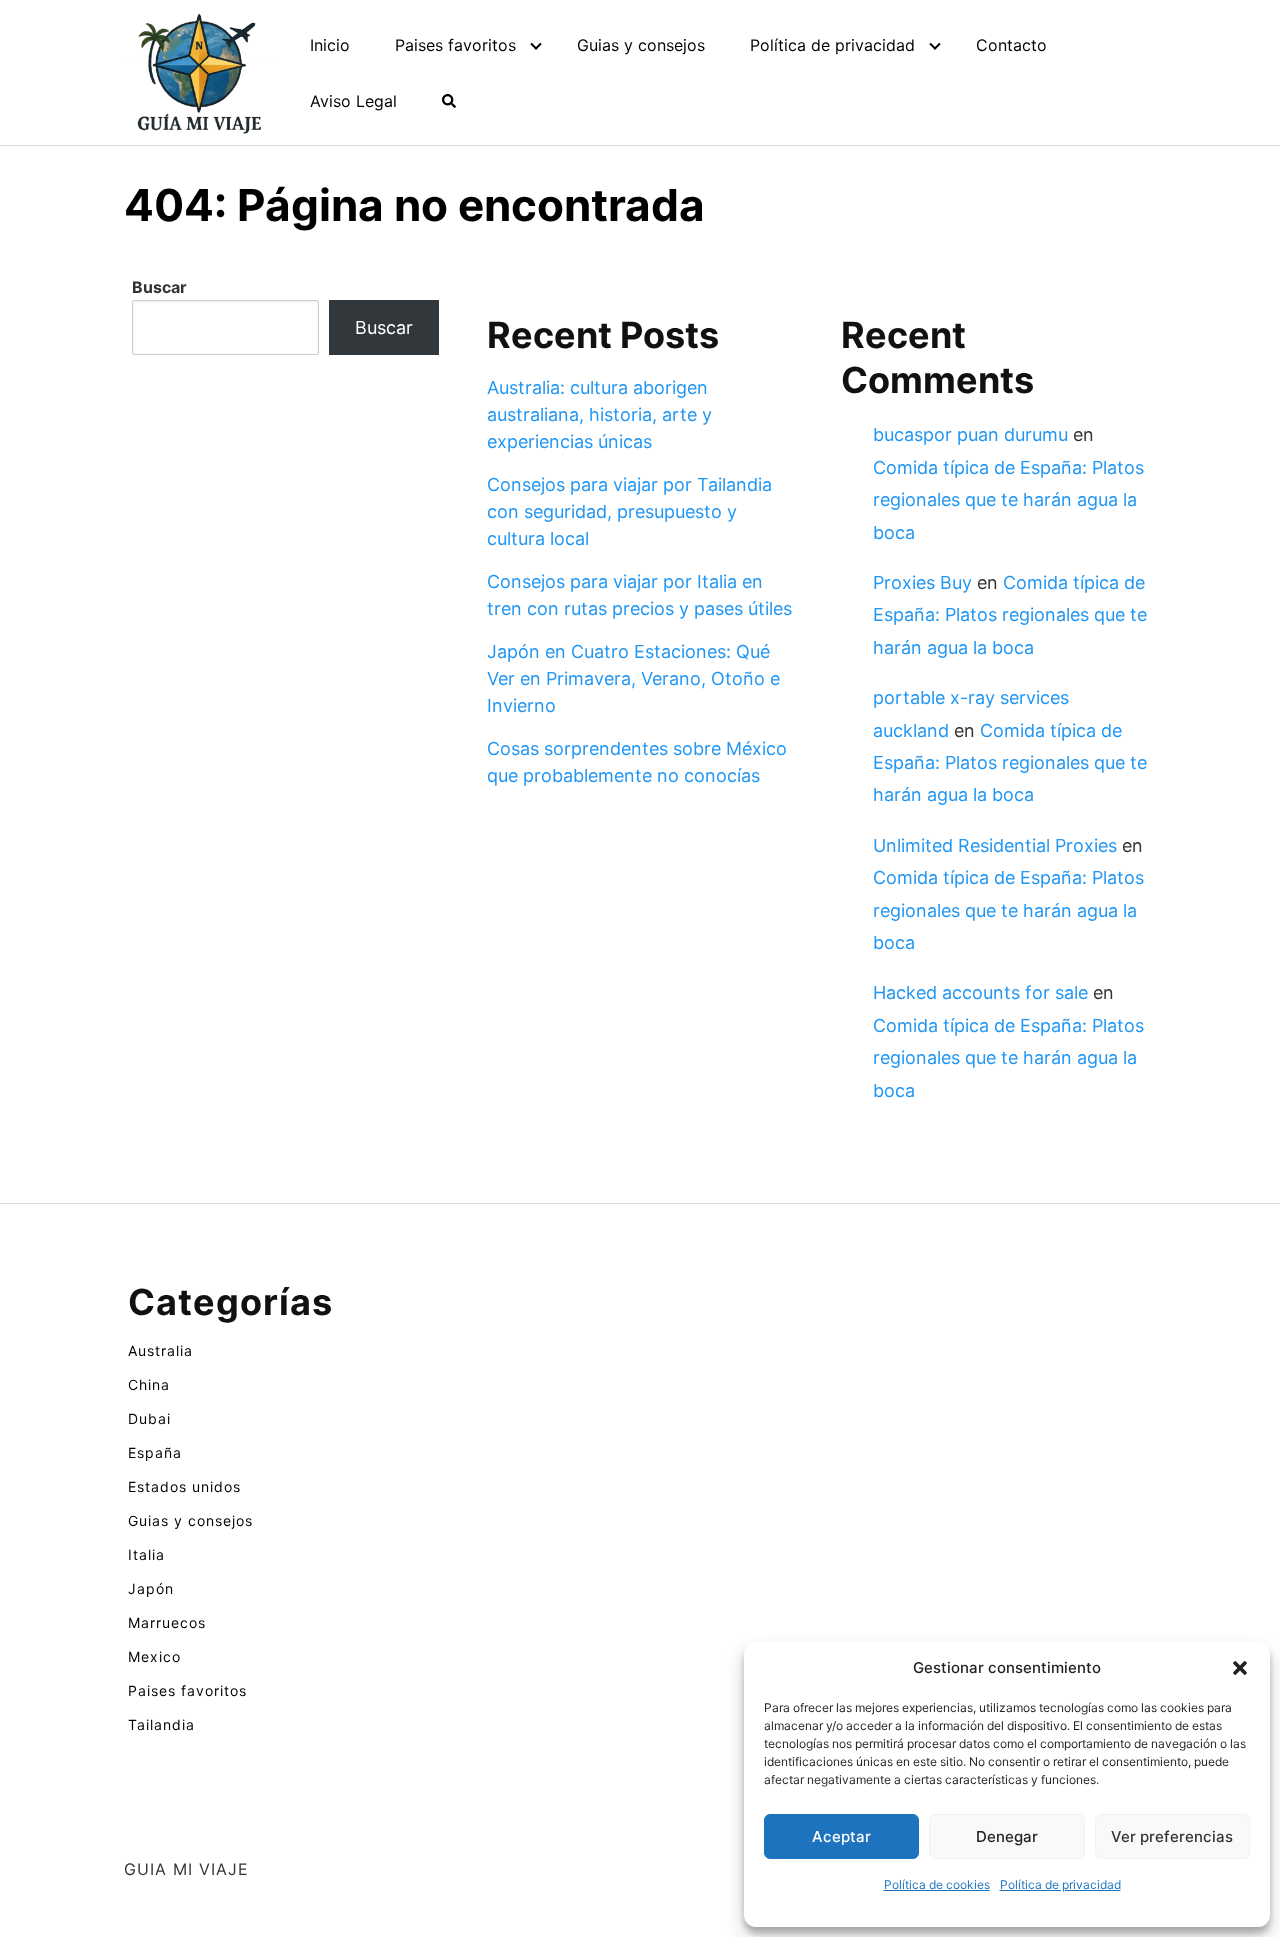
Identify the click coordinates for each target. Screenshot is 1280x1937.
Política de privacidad (1060, 1884)
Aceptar (841, 1836)
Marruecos (167, 1622)
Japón (151, 1588)
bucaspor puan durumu (970, 434)
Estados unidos (184, 1486)
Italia (146, 1554)
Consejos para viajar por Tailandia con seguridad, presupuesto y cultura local (629, 511)
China (149, 1384)
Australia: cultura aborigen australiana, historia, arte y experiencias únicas (599, 414)
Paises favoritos (455, 45)
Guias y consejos (641, 45)
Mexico (154, 1656)
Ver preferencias (1172, 1836)
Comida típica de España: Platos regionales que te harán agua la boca (1008, 500)
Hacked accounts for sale (980, 992)
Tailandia (161, 1724)
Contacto (1011, 45)
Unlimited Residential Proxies (995, 845)
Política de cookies (937, 1884)
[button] (1240, 1668)
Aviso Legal (353, 101)
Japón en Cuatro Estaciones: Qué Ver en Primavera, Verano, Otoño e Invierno (633, 678)
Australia (160, 1350)
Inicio (330, 45)
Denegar (1007, 1836)
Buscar (159, 287)
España (155, 1452)
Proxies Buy (922, 582)
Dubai (149, 1418)
